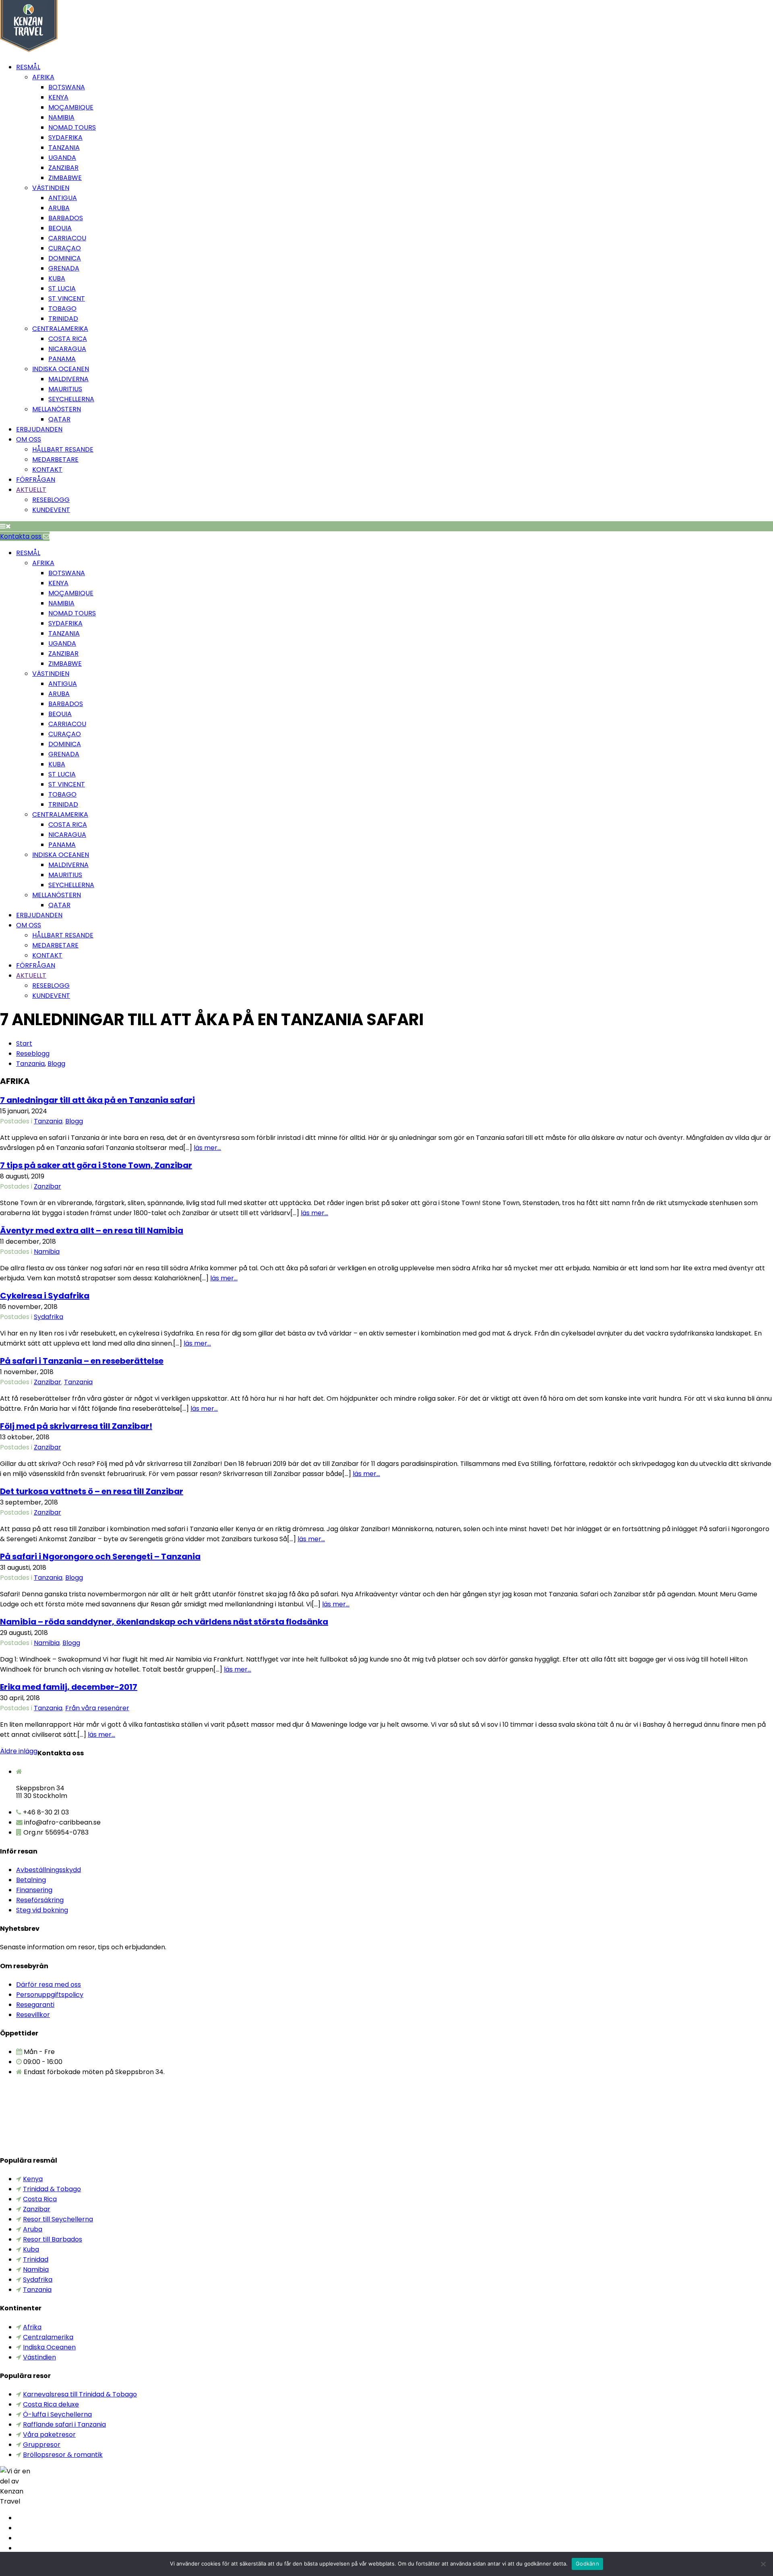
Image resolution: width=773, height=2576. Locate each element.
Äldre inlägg (19, 1751)
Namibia (61, 117)
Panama (62, 359)
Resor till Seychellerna (58, 2219)
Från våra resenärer (97, 1708)
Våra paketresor (49, 2435)
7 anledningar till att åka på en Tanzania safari (97, 1100)
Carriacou (67, 238)
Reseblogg (51, 500)
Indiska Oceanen (61, 369)
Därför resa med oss (49, 1985)
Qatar (59, 419)
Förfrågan (36, 480)
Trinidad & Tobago (52, 2189)
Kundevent (51, 510)
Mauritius (65, 389)
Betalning (31, 1880)
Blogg (56, 1064)
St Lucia (62, 288)
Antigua (63, 198)
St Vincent (67, 298)
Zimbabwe (65, 178)
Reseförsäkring (40, 1900)
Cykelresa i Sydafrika (45, 1296)
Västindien (51, 188)
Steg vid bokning (42, 1910)
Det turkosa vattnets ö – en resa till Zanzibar (92, 1491)
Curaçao (65, 248)
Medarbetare (55, 459)
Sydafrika (65, 137)
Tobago (62, 309)
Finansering (34, 1890)
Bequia (60, 228)
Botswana (67, 87)
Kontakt (47, 470)
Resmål (28, 67)
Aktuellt (31, 490)
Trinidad (63, 319)
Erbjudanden (39, 429)
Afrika (43, 77)
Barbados (66, 218)
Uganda (62, 158)
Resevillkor (33, 2015)
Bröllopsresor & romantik (63, 2455)
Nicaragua (67, 349)
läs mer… (207, 1148)
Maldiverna (68, 379)
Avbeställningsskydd (49, 1870)
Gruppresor (42, 2445)
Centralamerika (60, 329)
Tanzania (64, 148)
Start (24, 1043)
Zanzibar (63, 168)
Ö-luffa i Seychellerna (57, 2414)
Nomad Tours (72, 127)
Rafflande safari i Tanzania (64, 2424)
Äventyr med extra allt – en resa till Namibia (92, 1230)
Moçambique (71, 107)
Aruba (59, 208)
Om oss (29, 439)
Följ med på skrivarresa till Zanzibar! (76, 1426)
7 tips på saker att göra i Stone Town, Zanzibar (96, 1165)
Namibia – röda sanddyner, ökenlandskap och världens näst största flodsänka (164, 1622)
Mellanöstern (57, 409)
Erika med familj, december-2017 (69, 1687)
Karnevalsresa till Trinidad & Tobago (80, 2394)
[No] (763, 2564)
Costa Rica (68, 339)
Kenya (58, 97)
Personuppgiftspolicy (50, 1995)
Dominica (65, 258)
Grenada (64, 268)
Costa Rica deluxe (51, 2404)
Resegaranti (35, 2005)
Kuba (57, 278)
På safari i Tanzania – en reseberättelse (82, 1361)
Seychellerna (71, 399)
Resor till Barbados (53, 2239)
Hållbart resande (63, 449)
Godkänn (587, 2564)
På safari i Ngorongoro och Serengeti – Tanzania (100, 1556)
